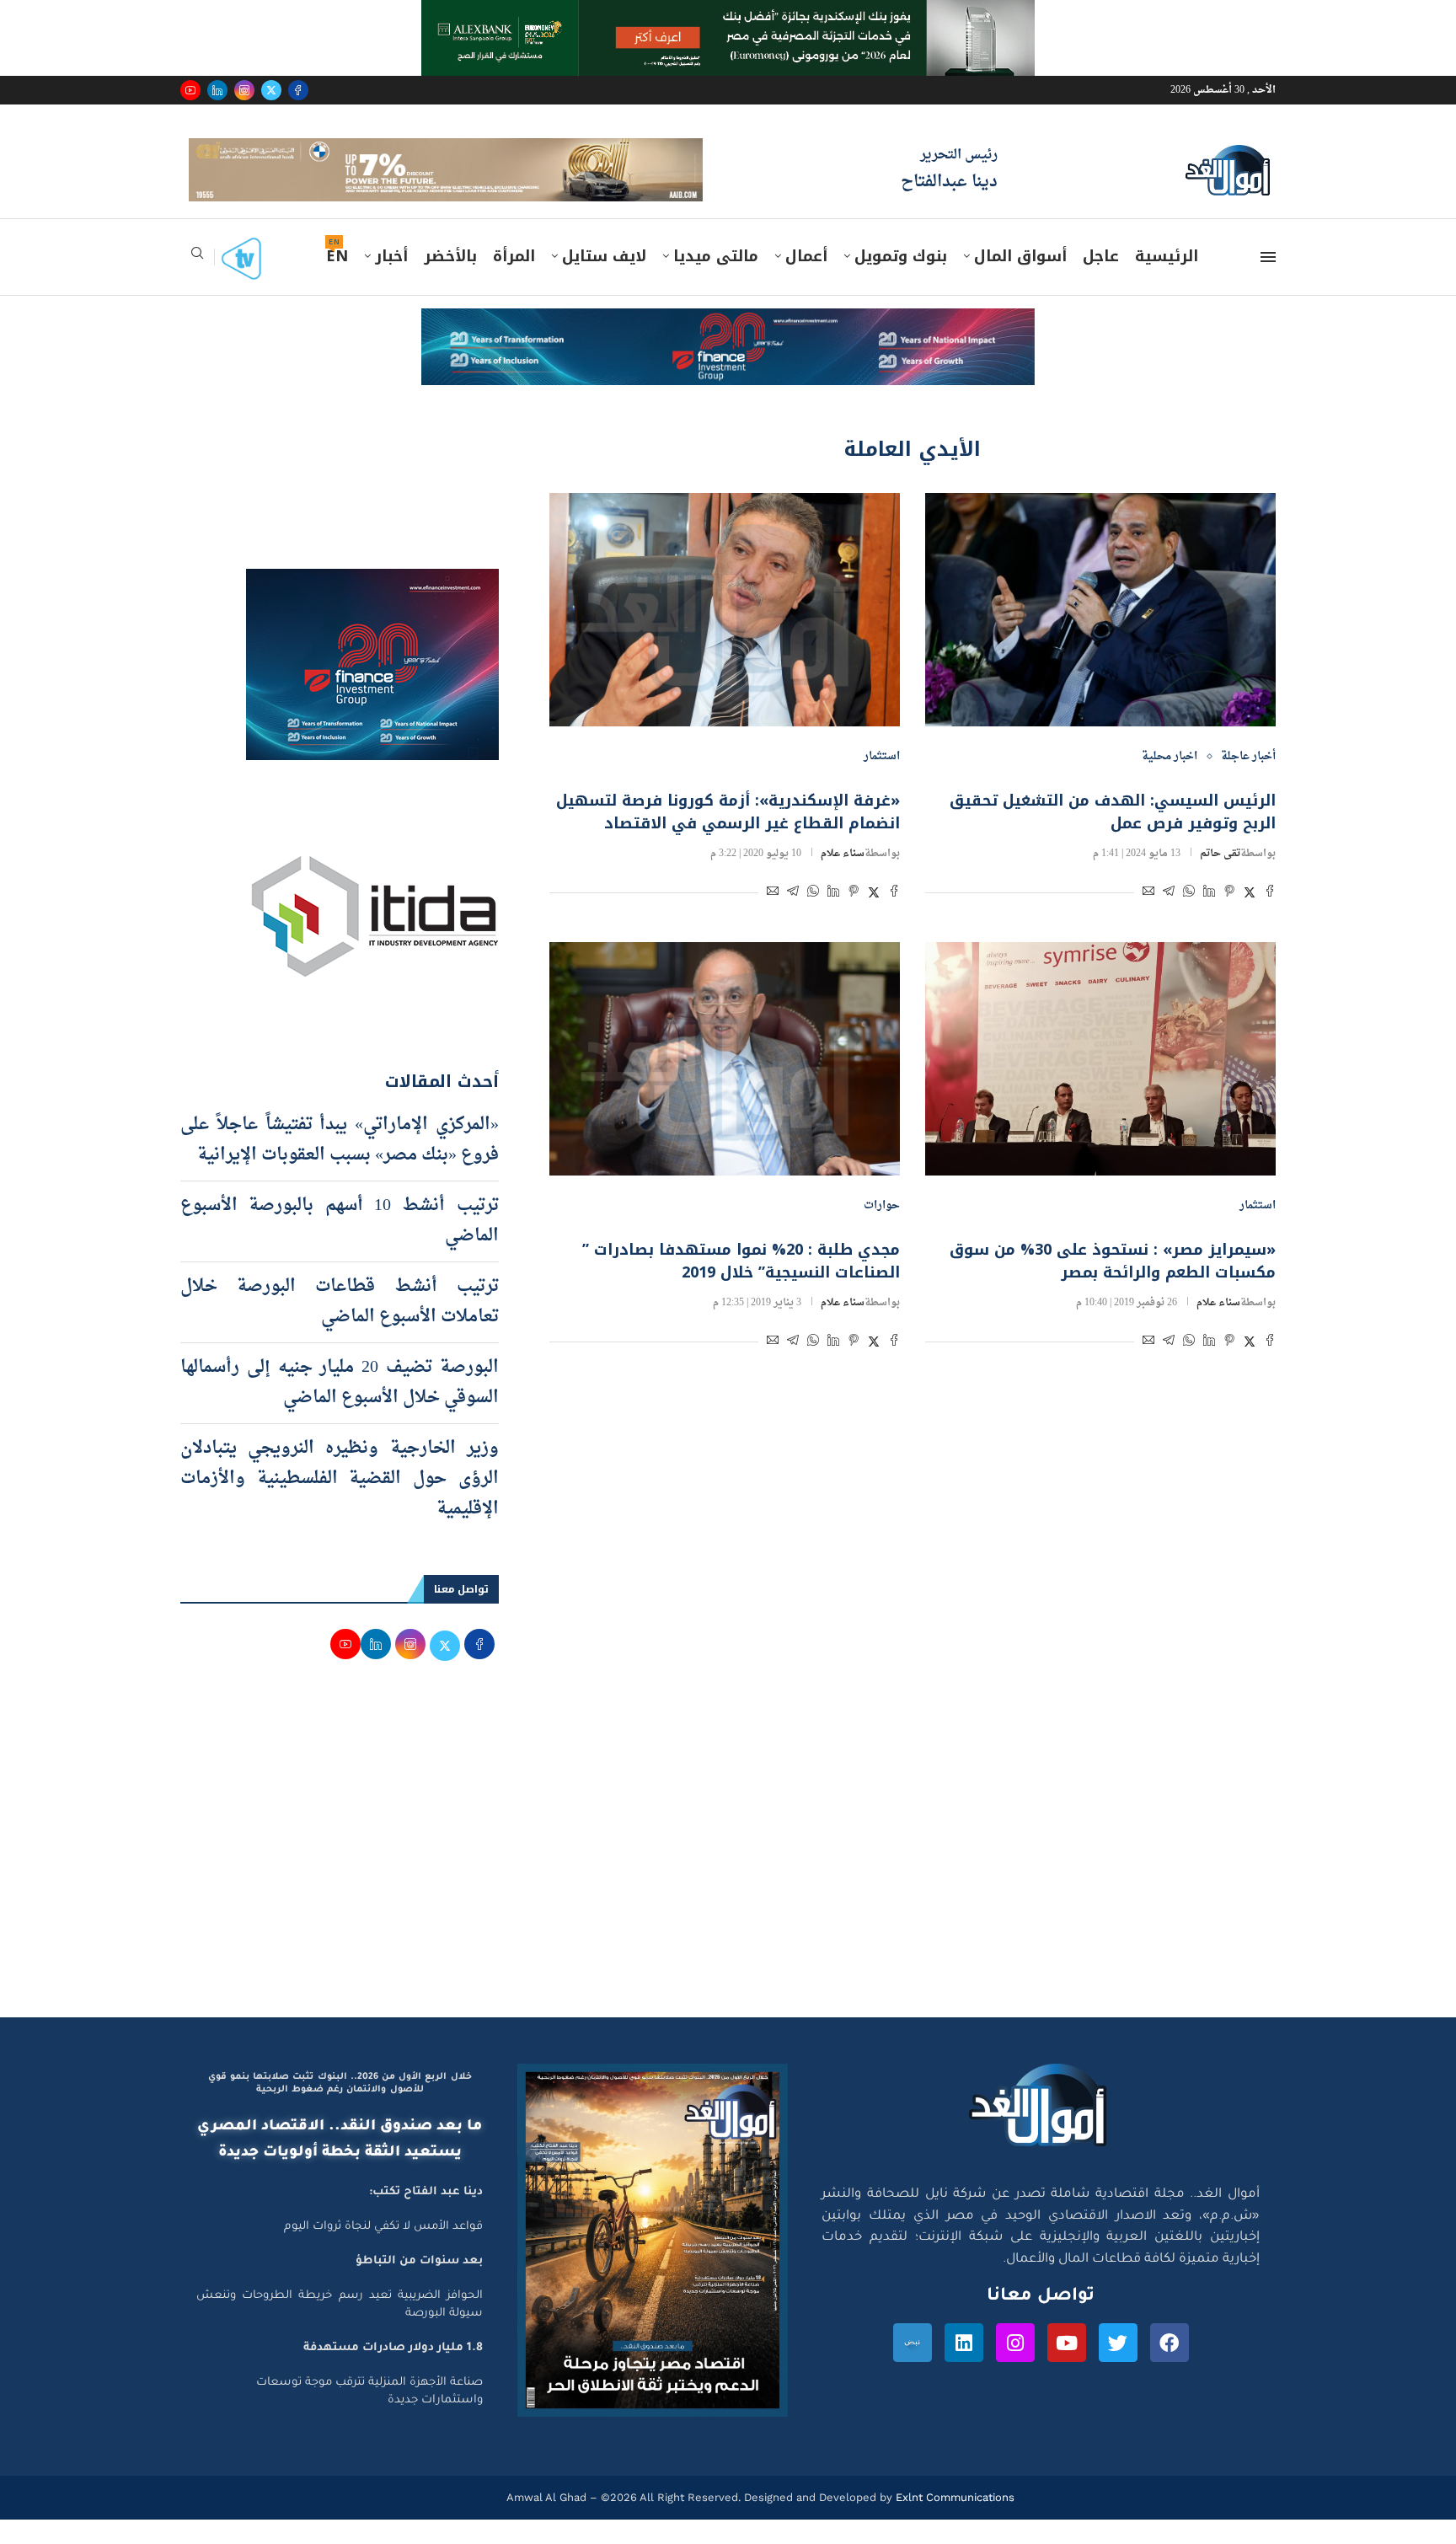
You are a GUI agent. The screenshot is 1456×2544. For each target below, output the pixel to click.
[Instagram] (244, 90)
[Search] (197, 283)
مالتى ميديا (716, 281)
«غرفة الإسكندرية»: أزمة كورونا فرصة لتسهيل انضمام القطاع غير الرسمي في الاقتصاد (728, 836)
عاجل (1101, 281)
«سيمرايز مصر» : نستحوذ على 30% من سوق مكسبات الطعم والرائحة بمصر (1113, 1285)
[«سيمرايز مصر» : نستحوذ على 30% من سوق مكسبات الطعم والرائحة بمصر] (1100, 1083)
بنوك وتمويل (901, 281)
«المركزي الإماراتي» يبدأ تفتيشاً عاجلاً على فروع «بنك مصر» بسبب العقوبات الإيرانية (340, 1164)
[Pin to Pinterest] (1229, 918)
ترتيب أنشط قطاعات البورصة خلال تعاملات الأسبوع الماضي (340, 1326)
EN (337, 281)
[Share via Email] (1148, 918)
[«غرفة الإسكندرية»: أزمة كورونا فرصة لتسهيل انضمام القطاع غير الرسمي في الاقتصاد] (725, 633)
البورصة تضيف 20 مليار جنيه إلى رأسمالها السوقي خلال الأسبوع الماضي (340, 1406)
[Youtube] (190, 90)
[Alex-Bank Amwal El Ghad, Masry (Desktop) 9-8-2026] (728, 16)
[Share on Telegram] (1169, 918)
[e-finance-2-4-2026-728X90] (728, 349)
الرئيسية (1167, 281)
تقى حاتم (1220, 878)
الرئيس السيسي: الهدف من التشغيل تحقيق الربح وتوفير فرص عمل (1113, 836)
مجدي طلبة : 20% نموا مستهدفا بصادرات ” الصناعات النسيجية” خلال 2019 (741, 1285)
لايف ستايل (604, 281)
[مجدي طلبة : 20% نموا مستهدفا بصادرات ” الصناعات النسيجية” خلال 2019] (725, 1083)
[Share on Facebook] (1270, 918)
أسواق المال (1020, 281)
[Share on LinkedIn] (1209, 918)
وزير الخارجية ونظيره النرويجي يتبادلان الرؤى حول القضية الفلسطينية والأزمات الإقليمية (340, 1502)
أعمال (806, 281)
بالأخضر (450, 281)
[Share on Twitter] (1250, 918)
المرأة (514, 281)
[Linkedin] (217, 90)
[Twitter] (271, 90)
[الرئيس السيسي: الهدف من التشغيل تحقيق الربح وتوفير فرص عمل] (1100, 633)
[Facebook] (298, 90)
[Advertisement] (728, 1881)
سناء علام (843, 878)
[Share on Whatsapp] (1189, 918)
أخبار (391, 281)
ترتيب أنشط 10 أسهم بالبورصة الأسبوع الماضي (340, 1245)
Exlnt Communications (953, 2521)
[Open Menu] (1268, 281)
